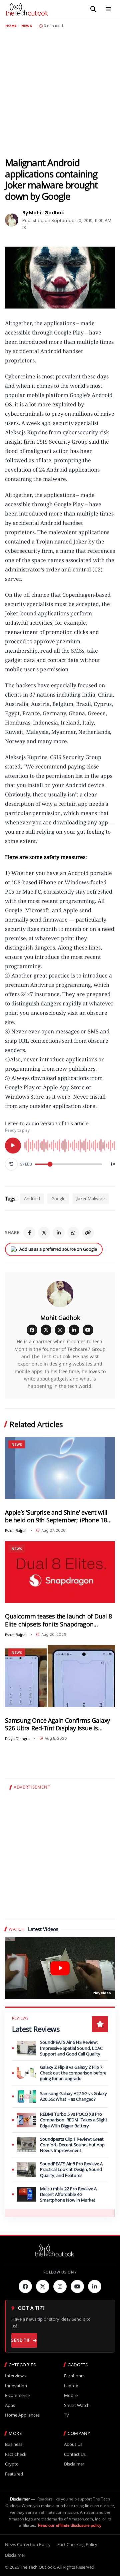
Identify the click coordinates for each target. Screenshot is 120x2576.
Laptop (71, 2386)
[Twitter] (43, 2286)
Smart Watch (77, 2405)
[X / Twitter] (46, 1330)
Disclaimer (74, 2464)
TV (66, 2415)
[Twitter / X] (44, 1233)
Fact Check (16, 2454)
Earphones (75, 2376)
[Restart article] (11, 1164)
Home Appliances (22, 2415)
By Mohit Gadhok (43, 213)
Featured (14, 2474)
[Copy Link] (88, 1233)
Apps (10, 2405)
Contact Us (75, 2454)
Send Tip (21, 2340)
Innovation (16, 2386)
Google (58, 1198)
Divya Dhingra (17, 1738)
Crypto (12, 2464)
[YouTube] (88, 1330)
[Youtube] (77, 2286)
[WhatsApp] (73, 1233)
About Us (73, 2444)
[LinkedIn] (59, 1233)
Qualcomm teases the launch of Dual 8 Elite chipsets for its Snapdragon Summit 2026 (58, 1620)
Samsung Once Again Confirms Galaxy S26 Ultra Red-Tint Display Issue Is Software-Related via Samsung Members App (57, 1724)
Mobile (71, 2395)
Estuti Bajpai (16, 1530)
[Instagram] (60, 1330)
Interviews (15, 2376)
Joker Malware (91, 1198)
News (27, 26)
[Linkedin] (95, 2286)
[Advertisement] (60, 93)
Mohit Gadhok (60, 1318)
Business (14, 2444)
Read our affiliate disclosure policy (70, 2525)
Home (11, 26)
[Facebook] (29, 1233)
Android (32, 1198)
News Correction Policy (28, 2544)
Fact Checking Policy (77, 2544)
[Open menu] (108, 9)
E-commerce (17, 2395)
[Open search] (93, 9)
